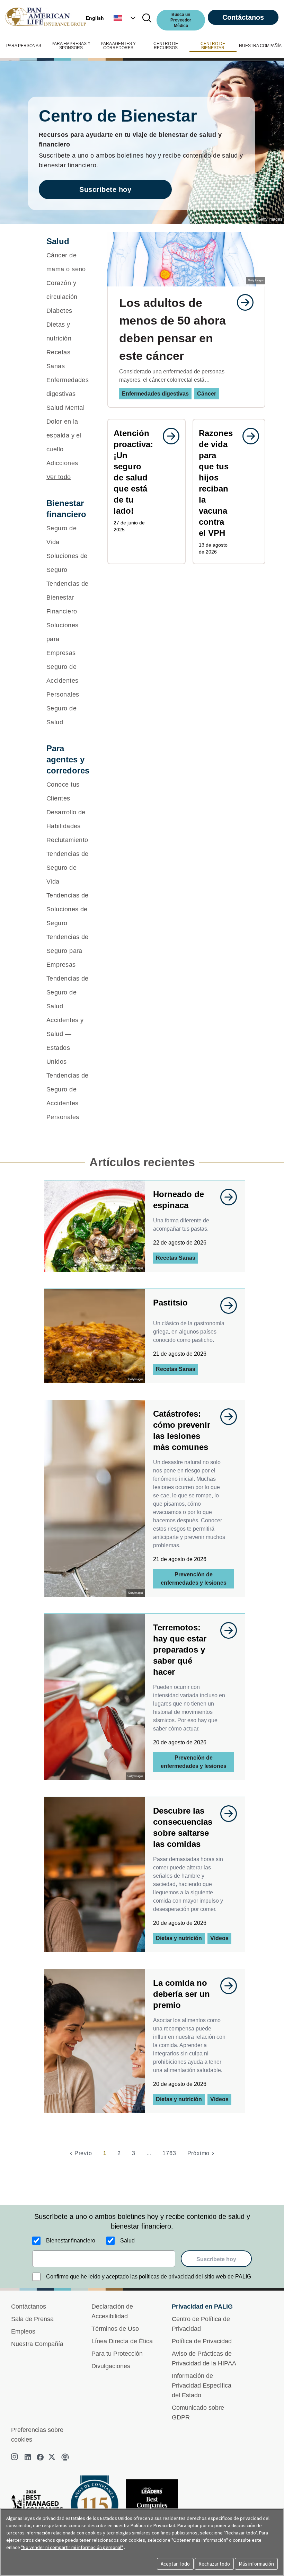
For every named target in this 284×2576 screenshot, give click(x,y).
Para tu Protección (117, 2354)
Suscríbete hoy (105, 189)
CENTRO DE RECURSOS (166, 46)
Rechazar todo (214, 2564)
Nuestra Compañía (37, 2344)
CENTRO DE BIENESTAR (213, 46)
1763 (169, 2153)
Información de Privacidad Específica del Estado (202, 2385)
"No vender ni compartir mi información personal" (72, 2547)
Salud (127, 2241)
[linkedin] (28, 2457)
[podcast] (65, 2457)
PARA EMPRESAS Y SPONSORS (71, 46)
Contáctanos (243, 17)
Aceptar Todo (175, 2564)
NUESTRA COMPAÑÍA (260, 46)
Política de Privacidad (202, 2341)
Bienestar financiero (71, 2241)
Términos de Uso (115, 2329)
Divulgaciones (111, 2366)
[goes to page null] (242, 302)
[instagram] (15, 2457)
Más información (256, 2564)
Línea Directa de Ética (122, 2341)
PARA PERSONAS (24, 46)
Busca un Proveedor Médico (181, 20)
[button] (125, 18)
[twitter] (53, 2457)
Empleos (23, 2331)
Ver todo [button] (59, 477)
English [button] (95, 18)
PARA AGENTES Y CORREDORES (118, 46)
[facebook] (40, 2457)
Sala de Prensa (32, 2319)
